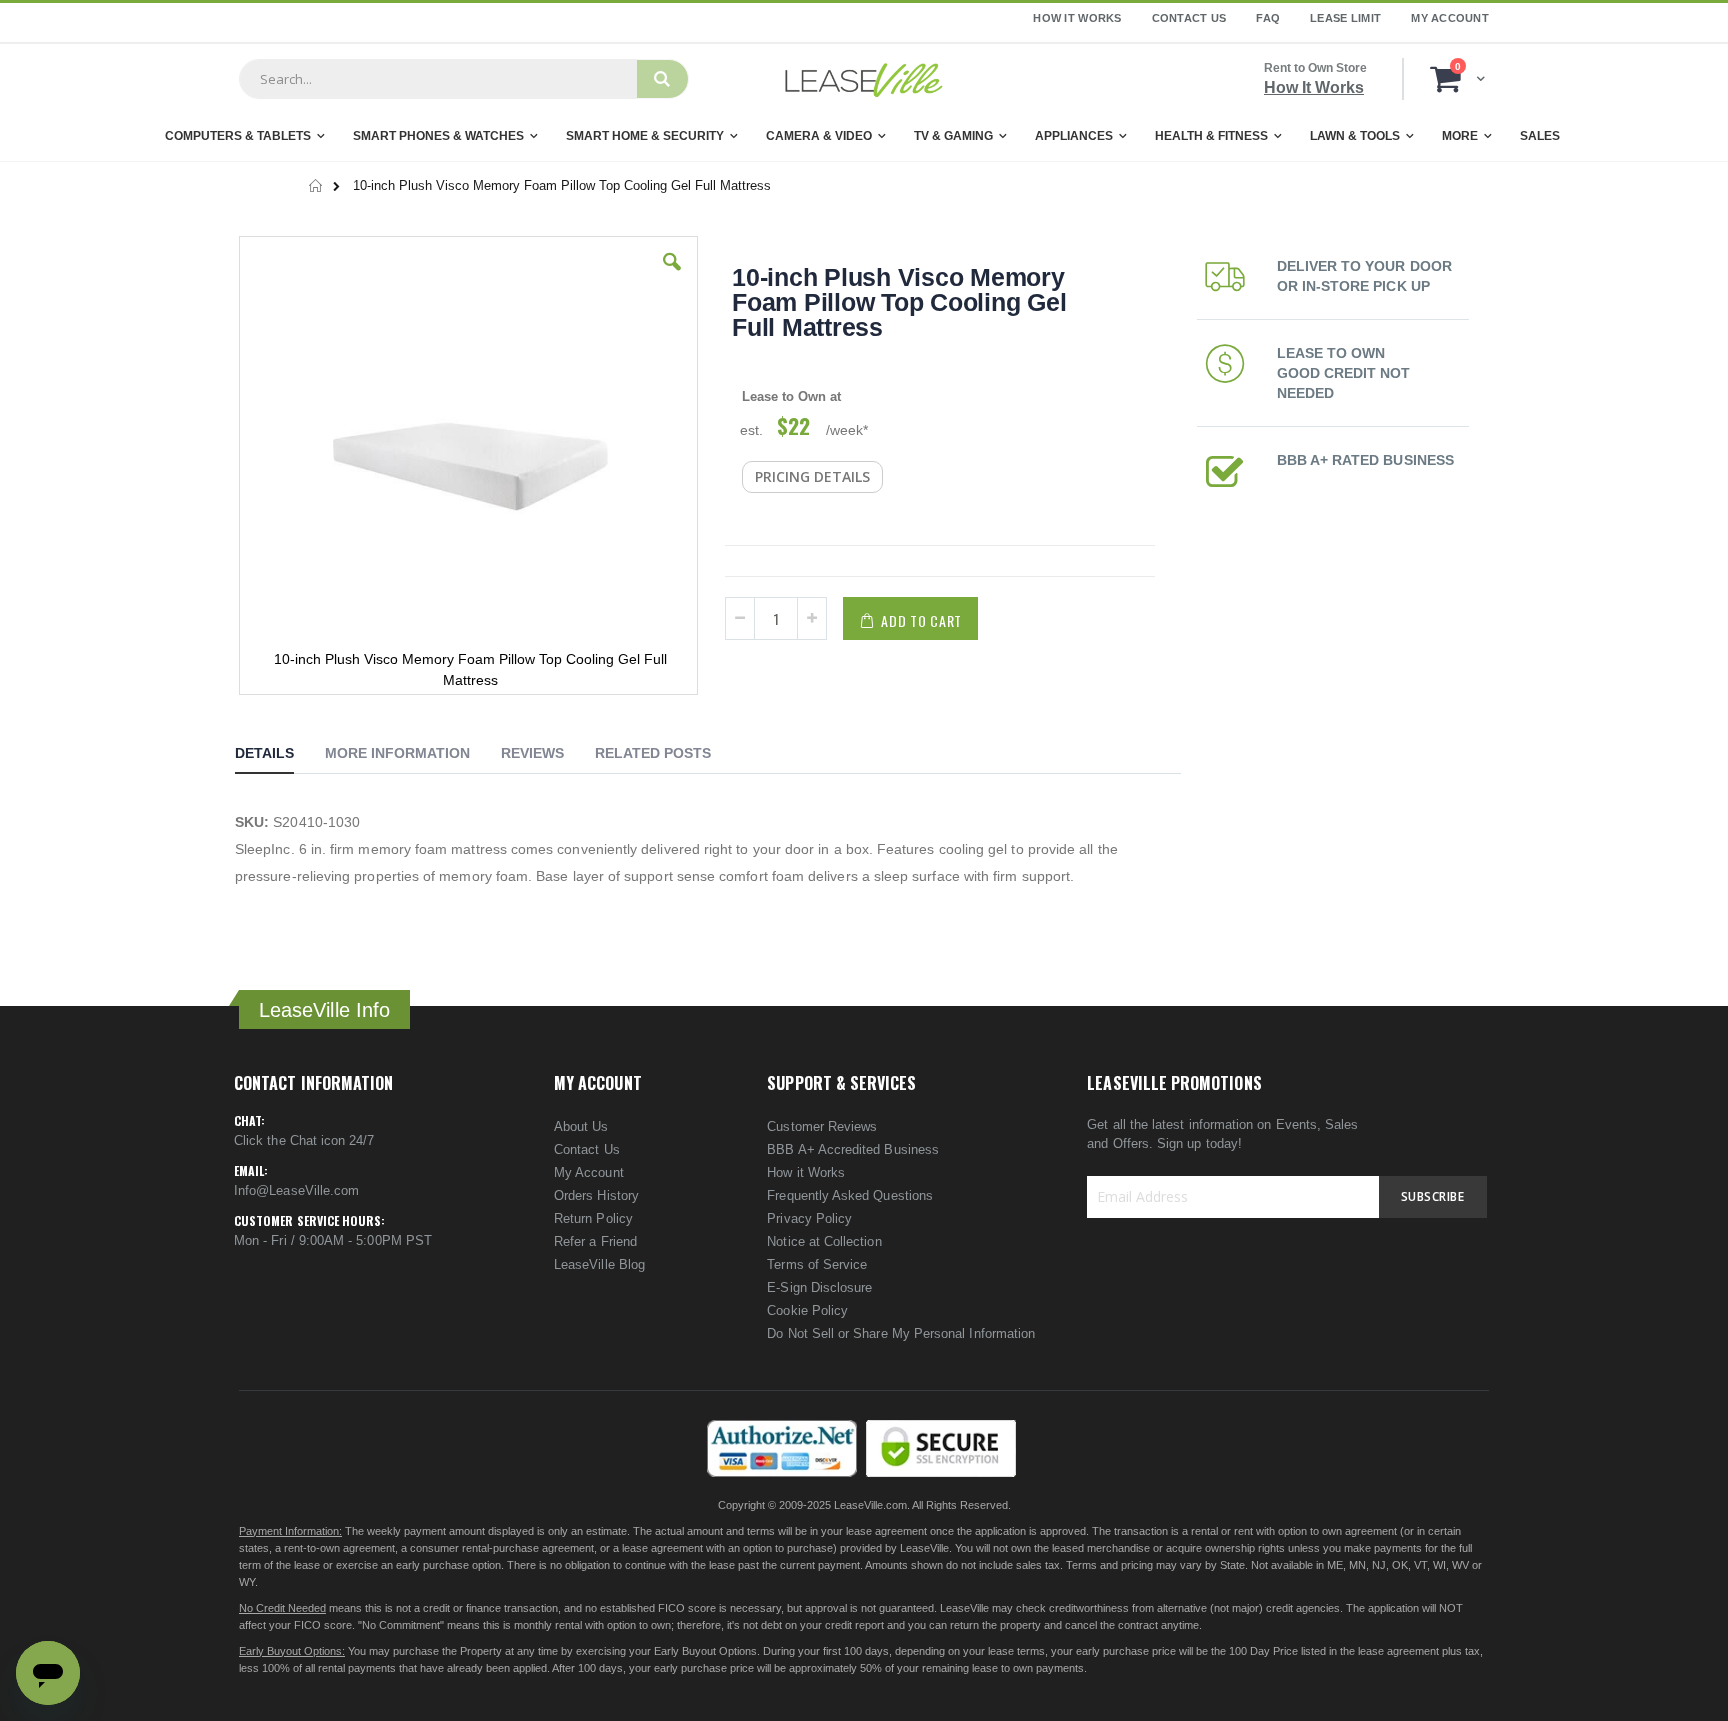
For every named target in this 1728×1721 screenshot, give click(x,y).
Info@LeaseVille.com (296, 1190)
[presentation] (279, 756)
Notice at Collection (824, 1241)
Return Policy (593, 1218)
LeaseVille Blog (599, 1264)
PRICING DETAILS (812, 476)
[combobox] (438, 79)
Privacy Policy (809, 1218)
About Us (581, 1126)
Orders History (596, 1195)
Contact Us (1189, 18)
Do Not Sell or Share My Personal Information (901, 1333)
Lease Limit (1345, 18)
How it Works (806, 1172)
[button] (672, 277)
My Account (1450, 18)
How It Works (1077, 18)
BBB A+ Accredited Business (853, 1149)
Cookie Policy (807, 1310)
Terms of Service (817, 1264)
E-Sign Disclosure (819, 1287)
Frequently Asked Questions (850, 1195)
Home (316, 186)
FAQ (1268, 18)
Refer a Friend (595, 1241)
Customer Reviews (822, 1126)
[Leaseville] (864, 79)
